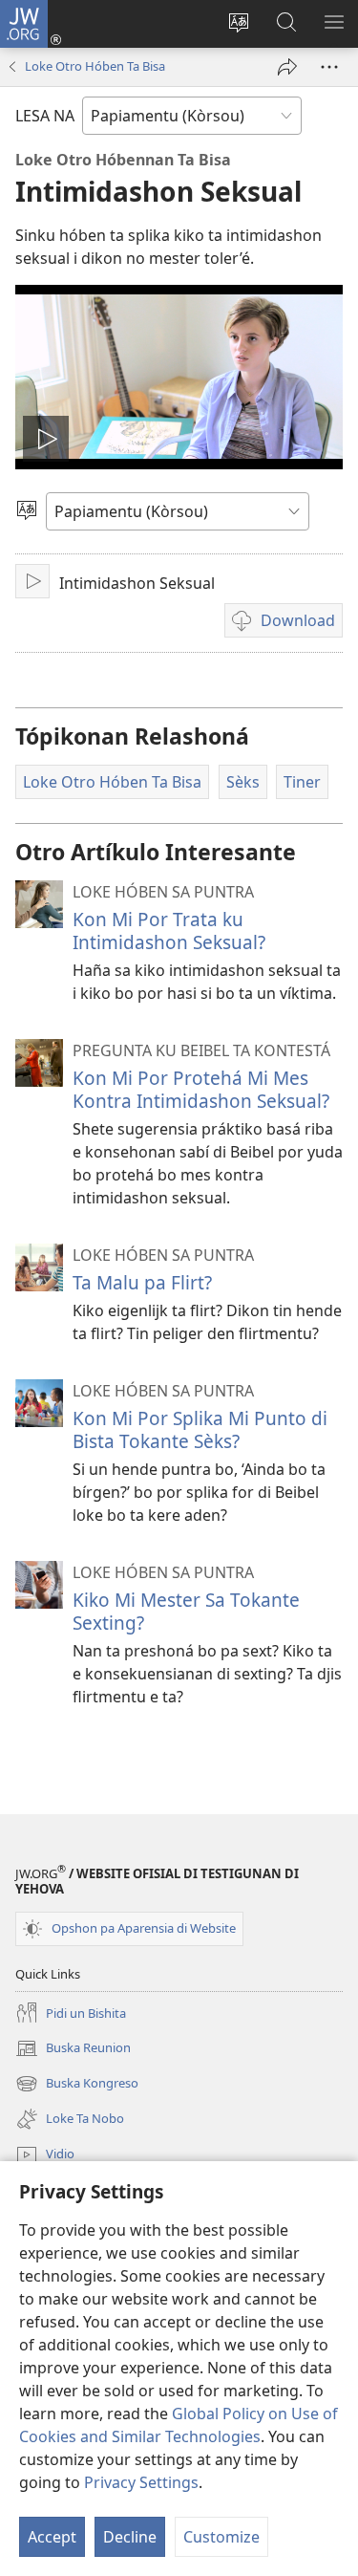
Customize (221, 2537)
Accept (52, 2537)
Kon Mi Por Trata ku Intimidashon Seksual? (169, 931)
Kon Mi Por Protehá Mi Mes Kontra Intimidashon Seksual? (201, 1089)
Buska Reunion (73, 2049)
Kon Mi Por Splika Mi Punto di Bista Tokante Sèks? (200, 1429)
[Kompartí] (287, 67)
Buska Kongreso (77, 2085)
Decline (130, 2537)
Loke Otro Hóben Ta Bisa (95, 66)
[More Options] (329, 67)
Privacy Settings (141, 2482)
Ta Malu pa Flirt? (142, 1282)
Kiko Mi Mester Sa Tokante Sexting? (186, 1611)
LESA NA (45, 116)
